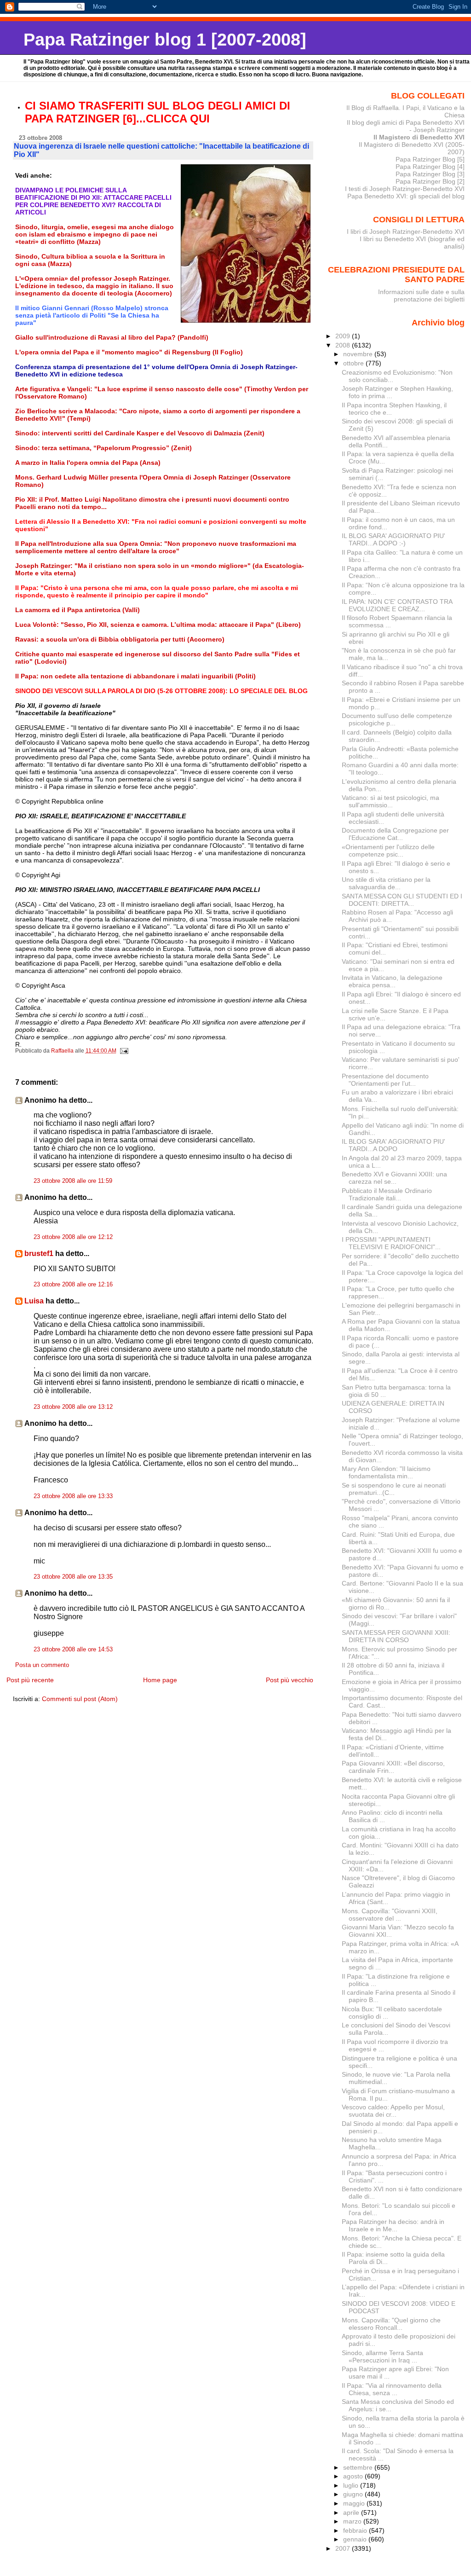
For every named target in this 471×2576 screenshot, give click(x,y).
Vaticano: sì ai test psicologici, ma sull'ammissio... (391, 801)
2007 (344, 2548)
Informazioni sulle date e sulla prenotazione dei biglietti (421, 295)
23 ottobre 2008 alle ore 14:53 (73, 1650)
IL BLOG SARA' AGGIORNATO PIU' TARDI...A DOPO (393, 1145)
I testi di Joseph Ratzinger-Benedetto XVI (405, 189)
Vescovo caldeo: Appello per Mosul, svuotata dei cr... (393, 2111)
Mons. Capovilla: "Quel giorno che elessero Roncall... (391, 2324)
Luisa (34, 1301)
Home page (160, 1680)
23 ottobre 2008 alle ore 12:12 (73, 1237)
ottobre (354, 363)
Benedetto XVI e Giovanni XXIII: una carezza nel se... (394, 1178)
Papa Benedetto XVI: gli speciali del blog (406, 196)
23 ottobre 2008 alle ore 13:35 (73, 1577)
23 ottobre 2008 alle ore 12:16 (73, 1285)
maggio (355, 2503)
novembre (359, 354)
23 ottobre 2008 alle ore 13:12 (73, 1407)
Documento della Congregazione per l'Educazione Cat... (395, 834)
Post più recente (30, 1680)
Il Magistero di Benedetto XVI (419, 137)
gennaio (356, 2539)
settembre (359, 2467)
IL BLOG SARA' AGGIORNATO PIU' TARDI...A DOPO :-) (393, 539)
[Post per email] (124, 1051)
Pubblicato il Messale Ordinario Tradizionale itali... (387, 1194)
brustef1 (39, 1253)
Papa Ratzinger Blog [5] (430, 159)
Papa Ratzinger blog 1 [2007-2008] (165, 39)
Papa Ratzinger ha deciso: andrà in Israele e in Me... (393, 2225)
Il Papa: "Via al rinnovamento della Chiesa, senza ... (392, 2389)
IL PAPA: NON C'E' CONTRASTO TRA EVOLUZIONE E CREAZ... (397, 605)
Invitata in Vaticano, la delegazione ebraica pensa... (392, 981)
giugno (354, 2494)
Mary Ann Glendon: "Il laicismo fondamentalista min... (386, 1472)
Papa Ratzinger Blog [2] (430, 181)
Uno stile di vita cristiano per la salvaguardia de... (386, 883)
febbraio (356, 2530)
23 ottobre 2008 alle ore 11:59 (73, 1181)
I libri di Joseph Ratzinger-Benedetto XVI (406, 232)
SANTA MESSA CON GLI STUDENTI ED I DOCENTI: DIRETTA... (402, 900)
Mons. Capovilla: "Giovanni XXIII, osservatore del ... (390, 1915)
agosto (354, 2476)
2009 (344, 336)
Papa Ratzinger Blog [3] (430, 174)
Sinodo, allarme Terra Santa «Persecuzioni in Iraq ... (382, 2356)
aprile (352, 2512)
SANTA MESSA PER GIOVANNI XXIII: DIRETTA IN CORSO (396, 1636)
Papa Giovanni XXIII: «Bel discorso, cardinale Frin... (393, 1767)
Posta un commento (42, 1665)
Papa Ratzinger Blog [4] (430, 167)
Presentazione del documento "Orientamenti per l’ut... (385, 1080)
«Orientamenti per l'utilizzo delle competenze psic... (388, 851)
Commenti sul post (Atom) (80, 1699)
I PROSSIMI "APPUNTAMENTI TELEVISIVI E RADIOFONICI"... (391, 1243)
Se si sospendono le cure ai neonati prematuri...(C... (394, 1489)
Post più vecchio (290, 1680)
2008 (344, 345)
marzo (353, 2521)
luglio (352, 2485)
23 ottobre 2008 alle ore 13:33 (73, 1496)
